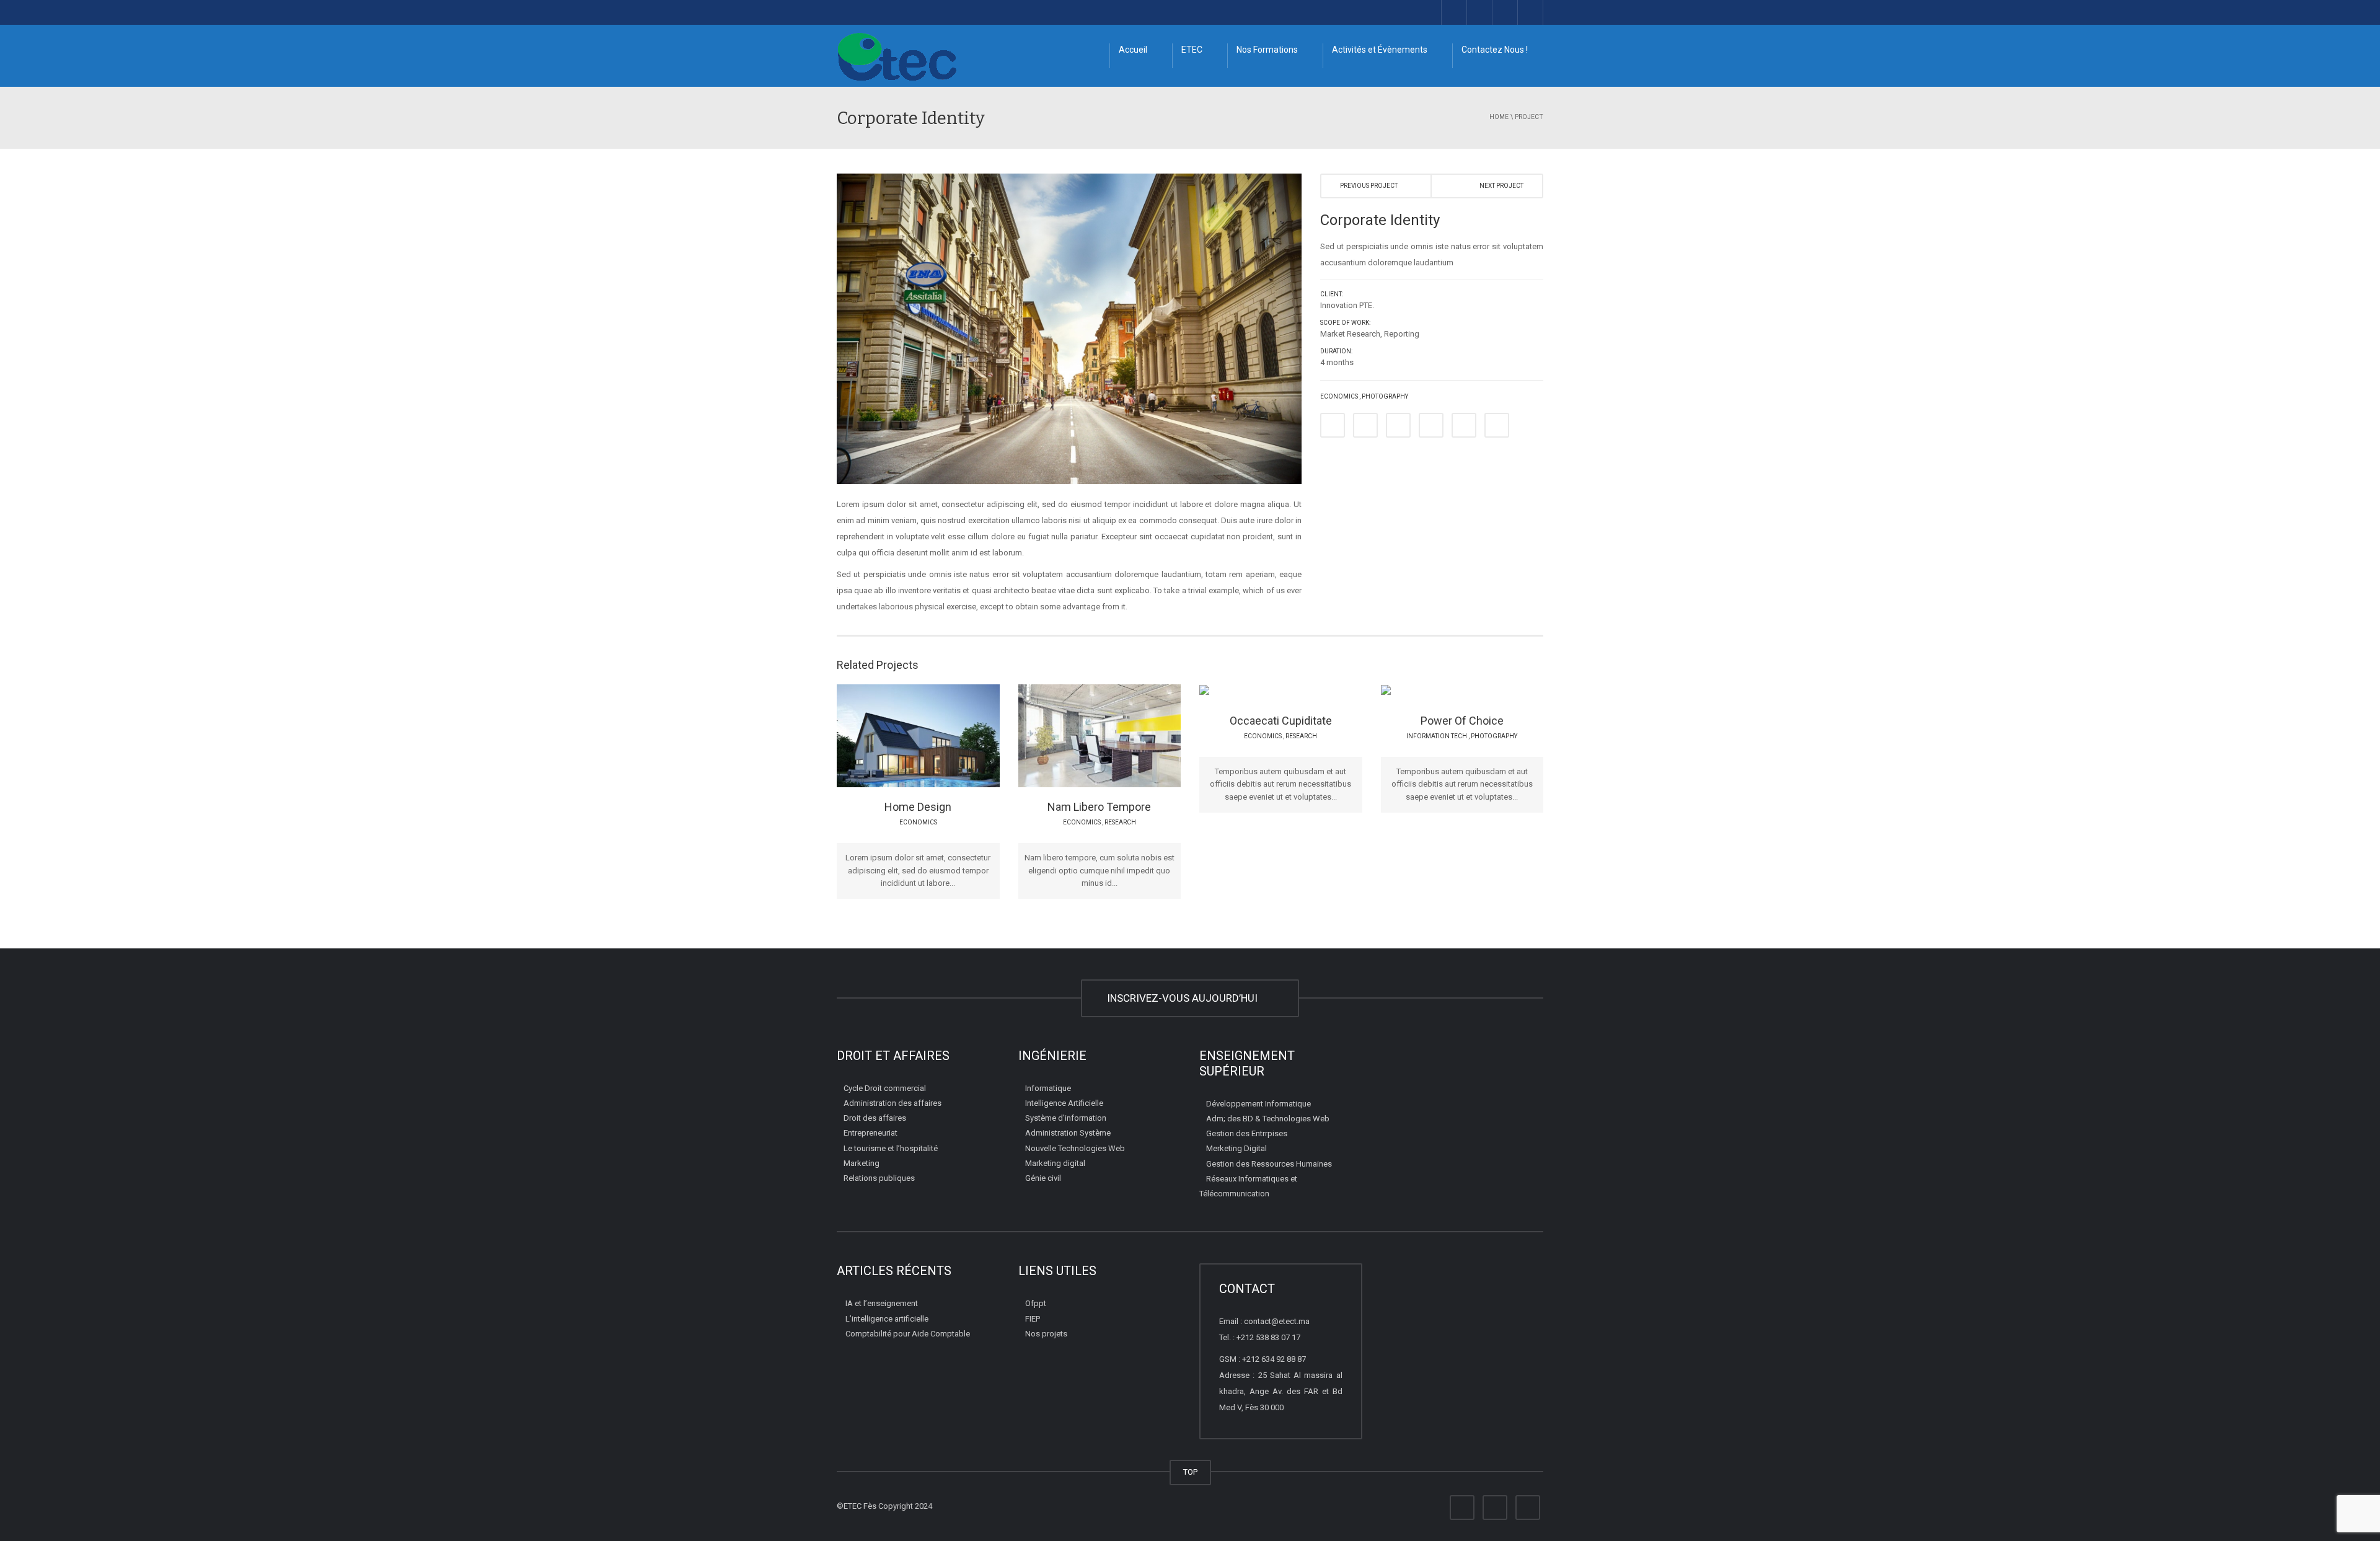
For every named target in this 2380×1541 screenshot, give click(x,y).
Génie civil (1043, 1178)
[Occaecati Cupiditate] (1311, 692)
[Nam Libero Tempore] (1129, 735)
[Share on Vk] (1464, 425)
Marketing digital (1055, 1163)
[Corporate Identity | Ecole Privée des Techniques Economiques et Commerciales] (897, 55)
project (1529, 117)
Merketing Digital (1236, 1148)
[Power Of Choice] (1492, 692)
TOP (1190, 1472)
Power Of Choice (1462, 721)
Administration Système (1068, 1133)
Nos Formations (1267, 50)
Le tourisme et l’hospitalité (891, 1148)
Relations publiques (879, 1178)
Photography (1385, 396)
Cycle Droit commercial (885, 1088)
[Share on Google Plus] (1398, 425)
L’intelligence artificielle (887, 1319)
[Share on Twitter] (1365, 425)
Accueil (1133, 50)
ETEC (1192, 50)
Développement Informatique (1258, 1104)
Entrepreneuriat (870, 1133)
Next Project (1501, 186)
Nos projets (1046, 1334)
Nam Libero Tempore (1099, 807)
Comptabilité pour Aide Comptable (908, 1334)
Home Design (918, 807)
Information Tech (1437, 736)
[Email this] (1497, 425)
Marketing (862, 1163)
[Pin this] (1431, 425)
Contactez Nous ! (1495, 50)
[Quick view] (890, 735)
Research (1120, 822)
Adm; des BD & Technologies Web (1268, 1119)
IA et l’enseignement (882, 1303)
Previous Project (1369, 186)
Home (1499, 117)
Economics (1339, 396)
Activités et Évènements (1380, 50)
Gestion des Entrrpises (1247, 1133)
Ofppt (1036, 1303)
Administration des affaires (892, 1103)
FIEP (1033, 1319)
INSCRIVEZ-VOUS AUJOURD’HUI (1185, 998)
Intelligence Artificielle (1064, 1103)
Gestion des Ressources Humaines (1269, 1164)
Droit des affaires (875, 1118)
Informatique (1048, 1088)
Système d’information (1066, 1118)
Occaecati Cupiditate (1281, 721)
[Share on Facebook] (1333, 425)
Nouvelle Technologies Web (1075, 1148)
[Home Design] (948, 735)
